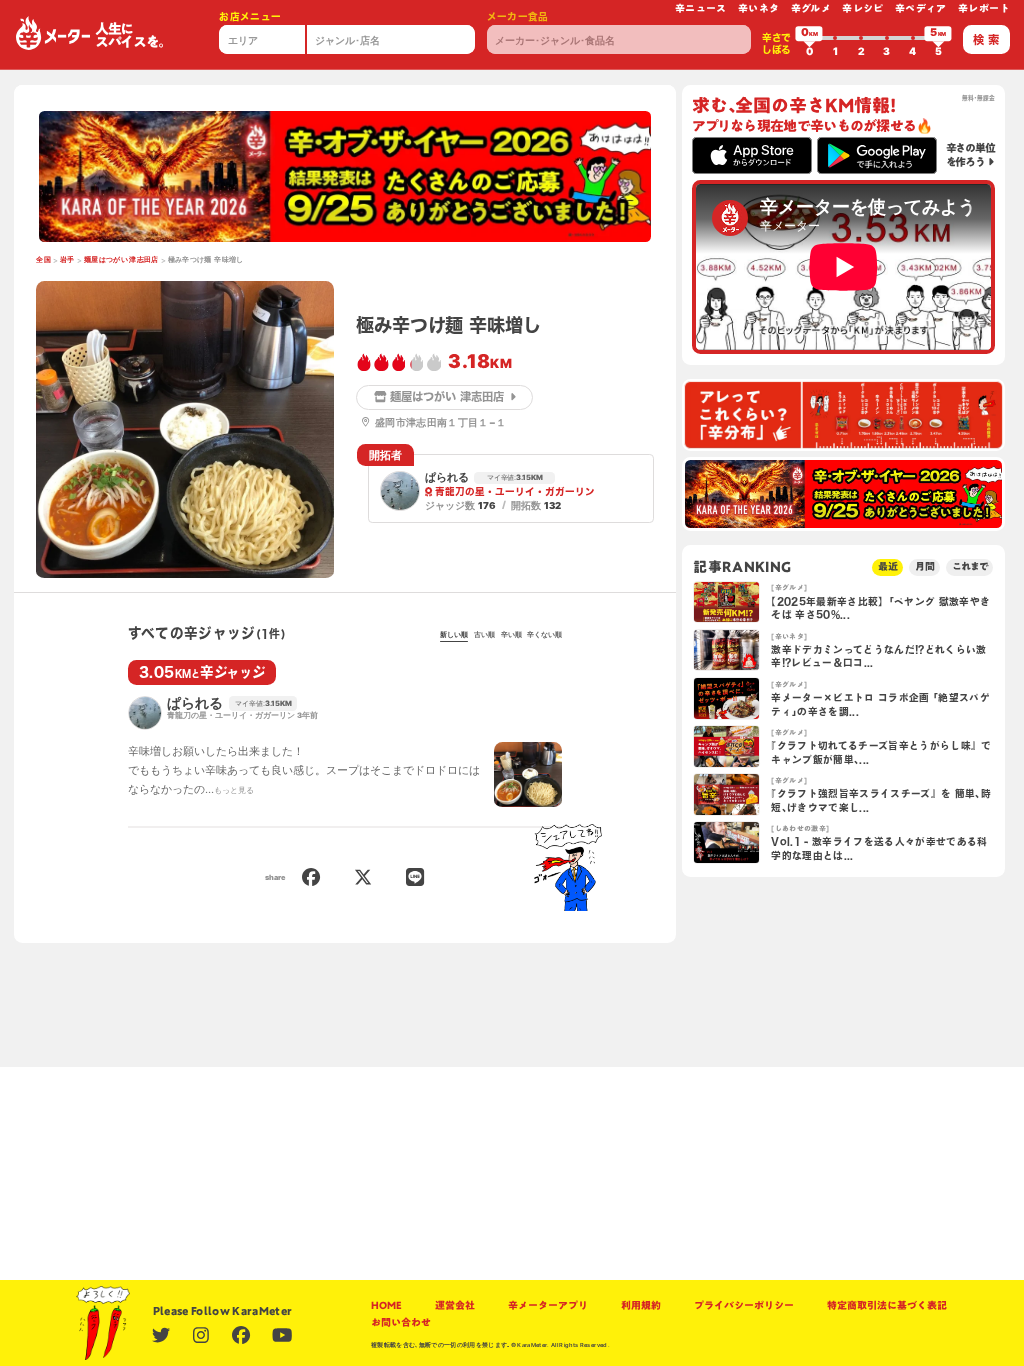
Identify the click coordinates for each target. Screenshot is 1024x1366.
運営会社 (455, 1305)
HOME (386, 1305)
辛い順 (511, 634)
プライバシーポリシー (744, 1305)
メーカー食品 (518, 16)
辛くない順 (544, 634)
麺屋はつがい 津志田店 (121, 259)
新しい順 (454, 634)
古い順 (484, 634)
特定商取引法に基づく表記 (887, 1305)
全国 (43, 259)
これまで (970, 566)
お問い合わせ (401, 1322)
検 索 (986, 39)
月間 (925, 566)
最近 (888, 566)
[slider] (809, 38)
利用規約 (641, 1305)
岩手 (67, 259)
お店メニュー (250, 16)
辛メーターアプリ (548, 1305)
